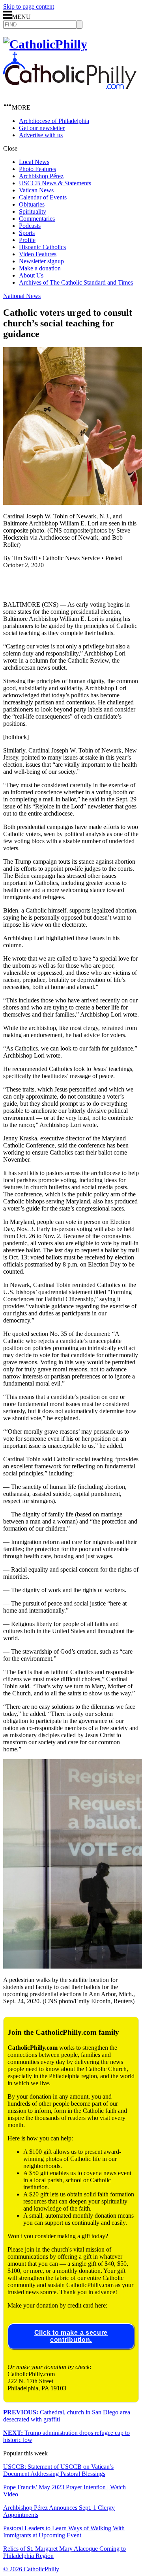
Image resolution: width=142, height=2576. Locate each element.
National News (22, 296)
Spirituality (33, 211)
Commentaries (37, 219)
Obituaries (32, 204)
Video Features (38, 254)
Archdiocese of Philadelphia (54, 121)
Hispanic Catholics (42, 247)
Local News (34, 162)
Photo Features (37, 169)
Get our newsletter (42, 128)
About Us (31, 275)
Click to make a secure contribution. (71, 2336)
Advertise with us (41, 135)
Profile (27, 240)
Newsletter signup (41, 261)
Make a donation (40, 268)
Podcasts (30, 226)
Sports (27, 233)
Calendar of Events (43, 197)
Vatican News (36, 190)
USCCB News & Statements (55, 183)
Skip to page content (29, 7)
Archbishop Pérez (41, 176)
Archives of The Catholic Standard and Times (76, 282)
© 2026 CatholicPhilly (31, 2569)
